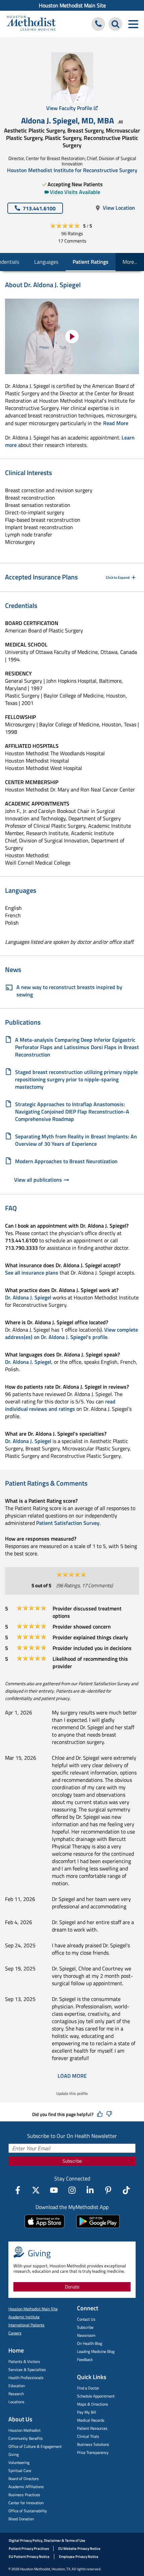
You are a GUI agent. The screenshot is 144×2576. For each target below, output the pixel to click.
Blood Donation (21, 2519)
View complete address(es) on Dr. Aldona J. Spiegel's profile (71, 1333)
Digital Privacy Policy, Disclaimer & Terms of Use (47, 2540)
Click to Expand (118, 577)
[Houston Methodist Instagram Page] (72, 2190)
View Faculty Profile (69, 108)
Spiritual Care (20, 2470)
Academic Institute (24, 2317)
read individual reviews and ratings (60, 1405)
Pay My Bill (87, 2412)
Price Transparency (93, 2452)
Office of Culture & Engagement (35, 2446)
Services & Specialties (27, 2369)
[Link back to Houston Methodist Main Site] (31, 24)
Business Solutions (93, 2444)
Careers (15, 2333)
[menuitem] (72, 5)
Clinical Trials (88, 2436)
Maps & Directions (93, 2404)
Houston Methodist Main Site (72, 5)
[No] (109, 2114)
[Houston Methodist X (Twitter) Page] (36, 2190)
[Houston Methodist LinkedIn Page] (90, 2190)
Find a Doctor (88, 2388)
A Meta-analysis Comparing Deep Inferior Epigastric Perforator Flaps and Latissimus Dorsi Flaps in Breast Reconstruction (77, 1047)
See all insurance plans (32, 1273)
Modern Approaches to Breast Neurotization (66, 1161)
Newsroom (86, 2335)
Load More (72, 2076)
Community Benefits (26, 2438)
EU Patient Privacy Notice (29, 2557)
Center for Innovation (26, 2503)
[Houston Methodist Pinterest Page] (108, 2190)
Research (16, 2394)
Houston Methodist (24, 2430)
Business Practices (24, 2495)
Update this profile (72, 2093)
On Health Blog (90, 2343)
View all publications (38, 1180)
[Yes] (100, 2114)
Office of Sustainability (28, 2511)
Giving (14, 2454)
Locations (16, 2402)
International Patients (26, 2325)
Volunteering (19, 2462)
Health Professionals (26, 2378)
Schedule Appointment (96, 2396)
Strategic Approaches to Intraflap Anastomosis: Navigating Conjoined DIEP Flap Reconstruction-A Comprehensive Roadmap (72, 1112)
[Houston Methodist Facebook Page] (18, 2190)
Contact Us (86, 2319)
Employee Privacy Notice (79, 2557)
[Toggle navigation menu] (133, 24)
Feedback (85, 2359)
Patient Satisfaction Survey (68, 1523)
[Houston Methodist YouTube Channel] (54, 2190)
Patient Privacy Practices (29, 2548)
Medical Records (91, 2420)
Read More (116, 423)
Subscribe (72, 2161)
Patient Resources (92, 2428)
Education (17, 2386)
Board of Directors (24, 2479)
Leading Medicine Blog (96, 2351)
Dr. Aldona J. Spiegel (28, 1297)
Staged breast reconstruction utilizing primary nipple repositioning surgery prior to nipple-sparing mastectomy (76, 1079)
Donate (72, 2287)
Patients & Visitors (24, 2361)
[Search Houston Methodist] (115, 24)
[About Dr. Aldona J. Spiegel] (72, 336)
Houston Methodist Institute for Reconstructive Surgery (72, 170)
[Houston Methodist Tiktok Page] (126, 2190)
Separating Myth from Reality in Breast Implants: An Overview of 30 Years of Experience (76, 1140)
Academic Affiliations (26, 2487)
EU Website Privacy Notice (79, 2548)
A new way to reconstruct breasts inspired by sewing (69, 991)
